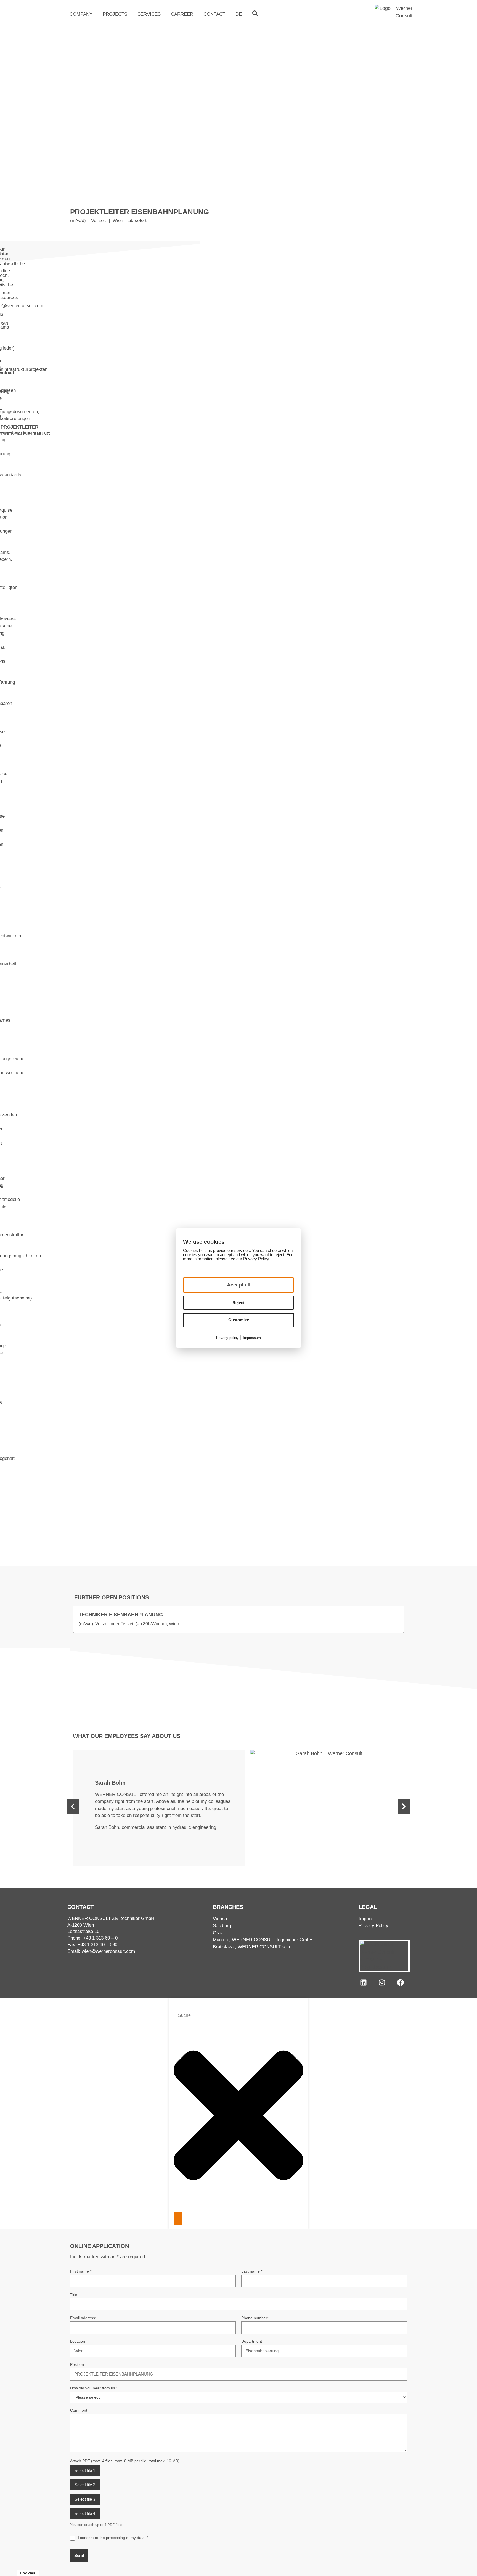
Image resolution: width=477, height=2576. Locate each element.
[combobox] (239, 2015)
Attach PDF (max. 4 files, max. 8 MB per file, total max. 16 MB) (125, 2461)
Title (74, 2295)
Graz (218, 1933)
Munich (220, 1940)
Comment (79, 2410)
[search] (255, 13)
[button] (73, 1806)
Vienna (220, 1919)
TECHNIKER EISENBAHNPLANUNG (121, 1615)
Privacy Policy (373, 1926)
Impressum (252, 1338)
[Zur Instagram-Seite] (382, 1982)
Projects (115, 14)
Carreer (182, 14)
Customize (239, 1320)
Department (252, 2341)
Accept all (239, 1285)
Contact (214, 14)
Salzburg (222, 1926)
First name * (81, 2271)
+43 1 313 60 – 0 (100, 1938)
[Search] (178, 2219)
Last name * (252, 2271)
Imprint (366, 1919)
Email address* (83, 2318)
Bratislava (223, 1947)
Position (77, 2364)
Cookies (28, 2573)
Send (79, 2555)
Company (81, 14)
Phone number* (255, 2318)
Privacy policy (227, 1338)
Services (149, 14)
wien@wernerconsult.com (108, 1951)
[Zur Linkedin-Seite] (363, 1982)
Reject (239, 1303)
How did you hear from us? (94, 2388)
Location (78, 2341)
